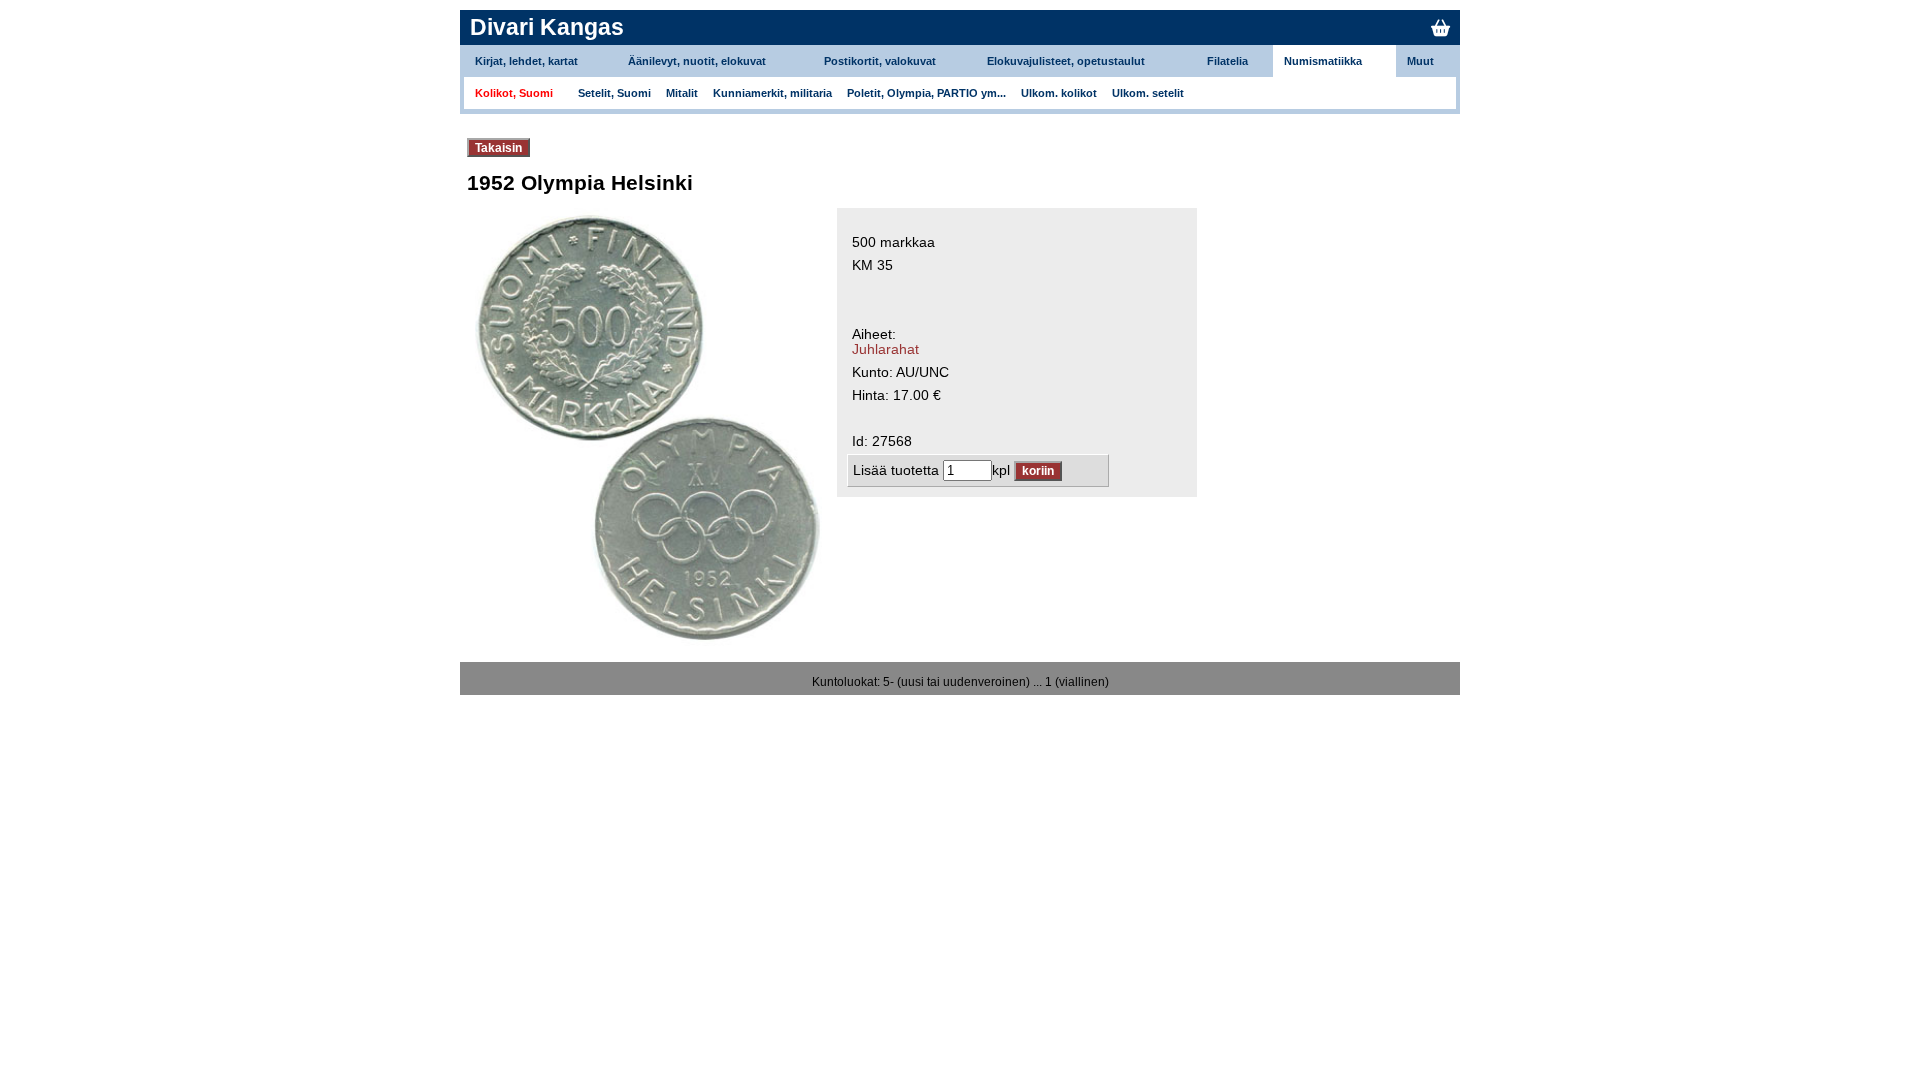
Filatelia (1227, 61)
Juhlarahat (885, 349)
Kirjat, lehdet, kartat (526, 61)
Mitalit (682, 93)
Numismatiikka (1323, 61)
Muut (1420, 61)
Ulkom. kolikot (1059, 93)
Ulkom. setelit (1148, 93)
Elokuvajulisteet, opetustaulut (1066, 61)
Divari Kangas (547, 27)
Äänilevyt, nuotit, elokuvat (697, 61)
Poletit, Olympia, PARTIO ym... (926, 93)
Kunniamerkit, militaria (772, 93)
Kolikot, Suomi (514, 93)
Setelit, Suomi (614, 93)
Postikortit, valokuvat (880, 61)
